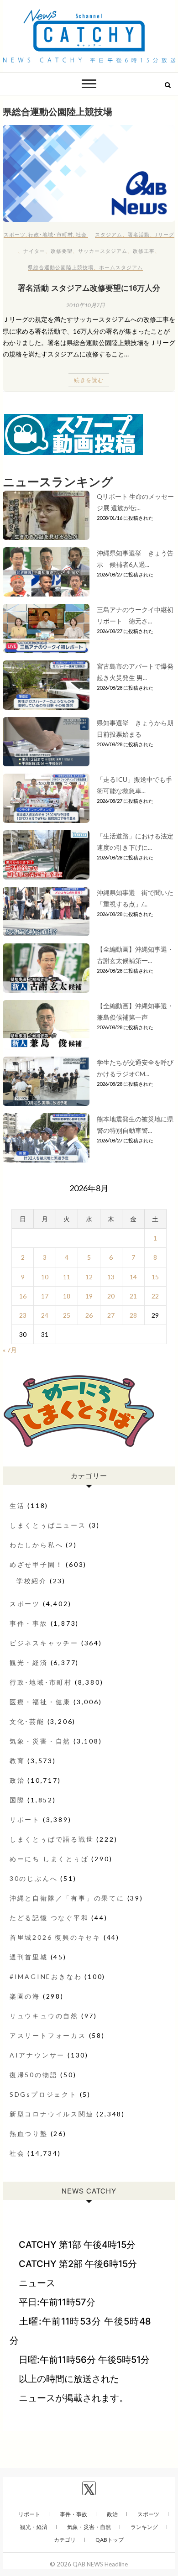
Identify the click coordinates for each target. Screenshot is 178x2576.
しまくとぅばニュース (48, 1525)
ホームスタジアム (121, 267)
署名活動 (139, 234)
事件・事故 (29, 1623)
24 (45, 1315)
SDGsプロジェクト (43, 2094)
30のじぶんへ (34, 1878)
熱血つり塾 (29, 2134)
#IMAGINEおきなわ (46, 1977)
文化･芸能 (27, 1721)
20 (111, 1296)
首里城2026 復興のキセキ (55, 1937)
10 (45, 1277)
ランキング (144, 2527)
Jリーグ (165, 234)
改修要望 (62, 251)
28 (133, 1315)
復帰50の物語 (34, 2075)
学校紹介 (32, 1581)
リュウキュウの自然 (44, 2016)
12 (89, 1277)
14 (133, 1277)
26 (89, 1315)
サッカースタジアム (103, 251)
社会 (81, 234)
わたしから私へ (37, 1545)
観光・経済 (29, 1662)
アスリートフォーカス (48, 2035)
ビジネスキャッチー (44, 1643)
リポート (25, 1819)
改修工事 (144, 251)
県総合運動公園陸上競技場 (61, 267)
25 (67, 1315)
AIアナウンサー (37, 2055)
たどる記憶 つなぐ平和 (49, 1918)
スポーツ (15, 234)
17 (45, 1296)
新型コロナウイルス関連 (52, 2114)
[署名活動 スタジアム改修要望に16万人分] (89, 174)
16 (23, 1296)
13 (111, 1277)
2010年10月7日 (86, 305)
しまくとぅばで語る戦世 (52, 1839)
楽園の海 (25, 1996)
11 (67, 1277)
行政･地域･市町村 (51, 234)
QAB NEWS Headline (100, 2564)
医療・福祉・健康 (40, 1702)
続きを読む (89, 380)
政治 (17, 1780)
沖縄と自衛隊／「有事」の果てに (67, 1898)
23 (23, 1315)
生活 (17, 1505)
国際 (17, 1800)
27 (111, 1315)
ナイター (34, 251)
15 (155, 1277)
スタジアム (109, 234)
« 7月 (10, 1350)
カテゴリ (65, 2540)
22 (155, 1296)
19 (89, 1296)
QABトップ (110, 2540)
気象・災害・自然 (40, 1741)
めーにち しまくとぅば (49, 1859)
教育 (17, 1761)
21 (133, 1296)
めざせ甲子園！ (37, 1564)
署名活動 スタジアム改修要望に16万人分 (89, 288)
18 (67, 1296)
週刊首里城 (29, 1957)
